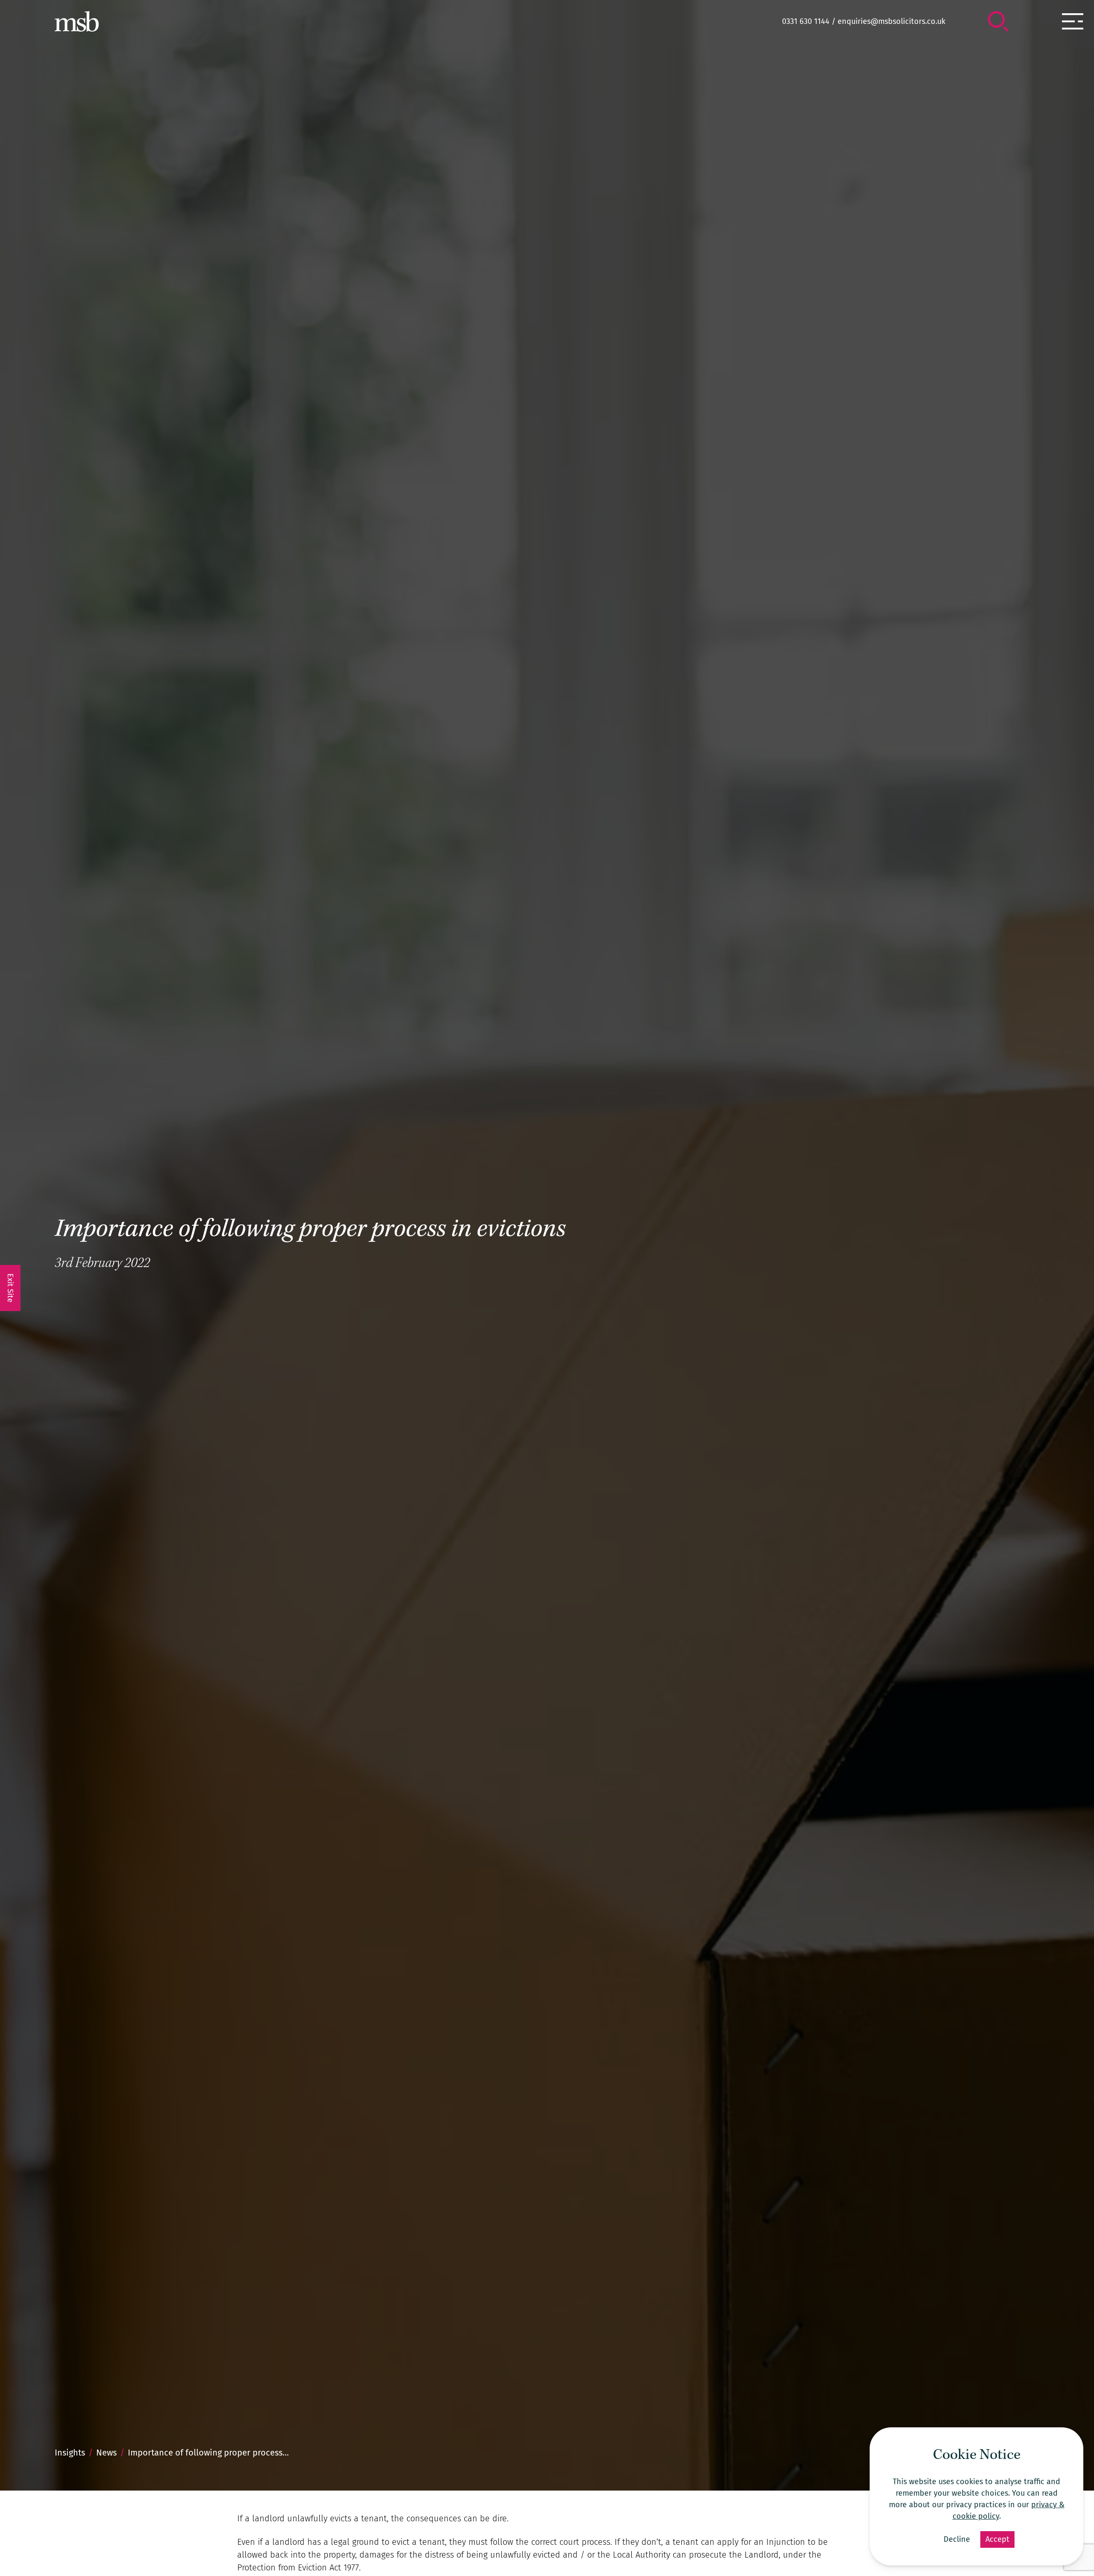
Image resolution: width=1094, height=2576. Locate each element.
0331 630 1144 (806, 21)
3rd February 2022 (102, 1264)
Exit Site (10, 1288)
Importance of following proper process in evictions (310, 1231)
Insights (70, 2453)
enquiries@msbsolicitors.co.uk (891, 21)
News (106, 2453)
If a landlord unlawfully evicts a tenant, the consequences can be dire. (373, 2518)
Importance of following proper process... (208, 2453)
